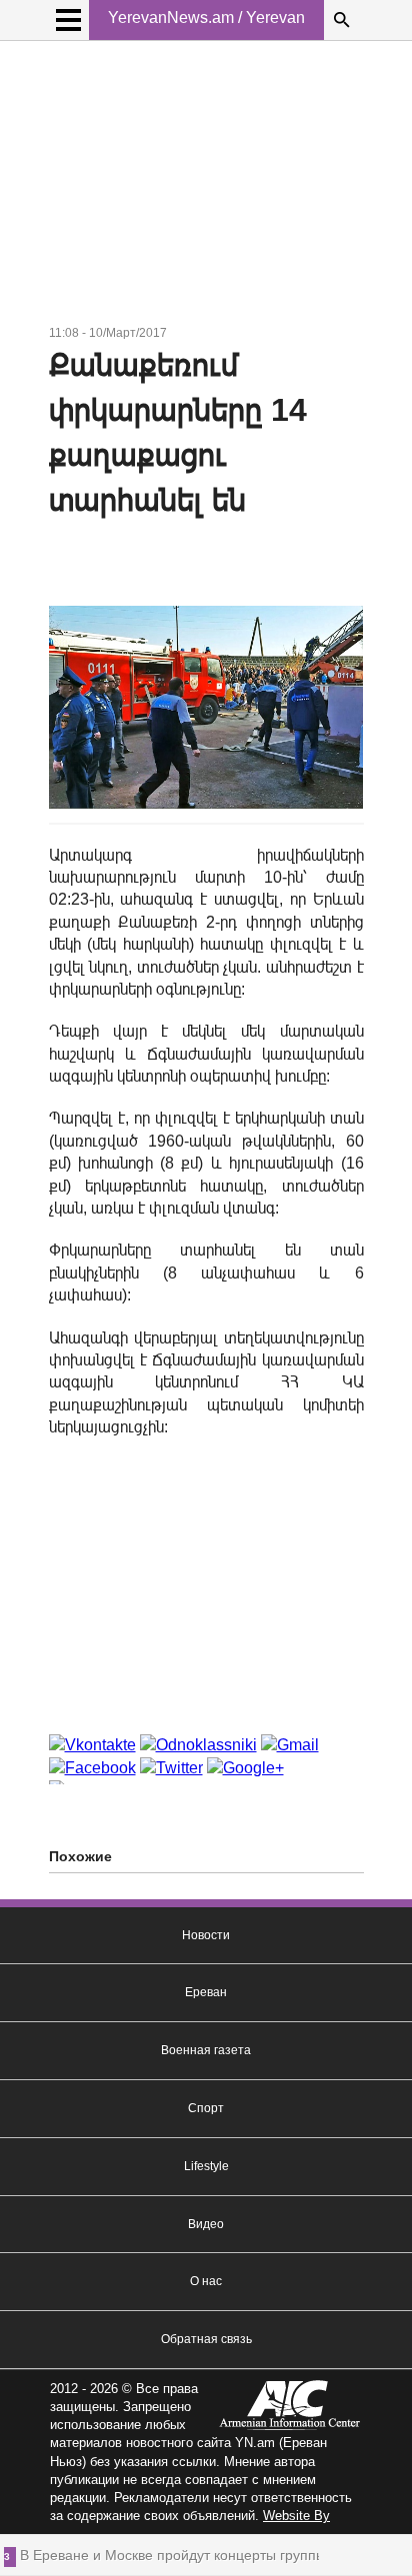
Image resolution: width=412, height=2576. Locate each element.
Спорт (206, 2108)
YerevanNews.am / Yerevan (206, 17)
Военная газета (206, 2050)
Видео (206, 2224)
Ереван (206, 1992)
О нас (206, 2281)
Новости (206, 1935)
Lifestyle (206, 2166)
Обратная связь (206, 2339)
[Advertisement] (206, 186)
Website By (296, 2516)
